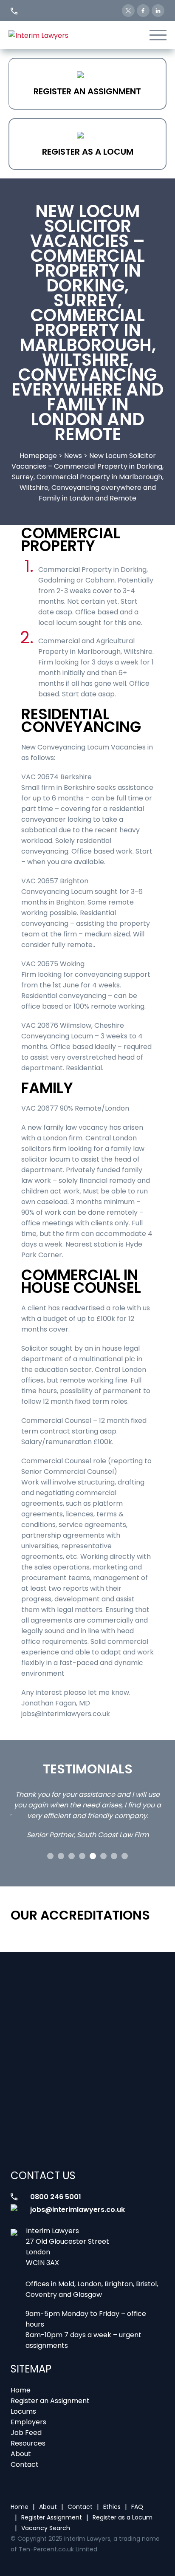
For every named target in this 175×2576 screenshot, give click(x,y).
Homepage (38, 456)
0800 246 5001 (56, 2197)
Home (21, 2390)
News (73, 456)
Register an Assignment (87, 91)
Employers (28, 2422)
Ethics (112, 2507)
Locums (23, 2411)
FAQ (137, 2507)
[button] (50, 1856)
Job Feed (26, 2433)
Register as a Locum (88, 152)
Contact (25, 2464)
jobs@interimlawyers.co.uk (78, 2210)
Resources (28, 2443)
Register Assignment (52, 2517)
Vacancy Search (46, 2528)
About (21, 2454)
